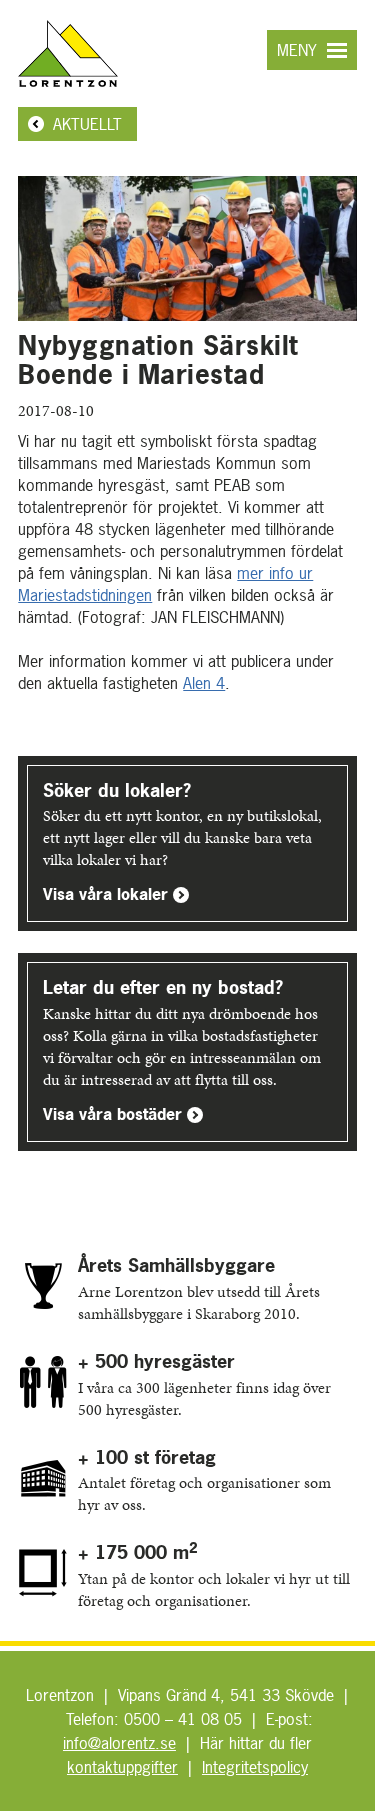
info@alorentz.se (119, 1743)
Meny (297, 50)
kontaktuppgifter (122, 1767)
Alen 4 (204, 683)
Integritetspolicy (255, 1767)
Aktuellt (87, 124)
